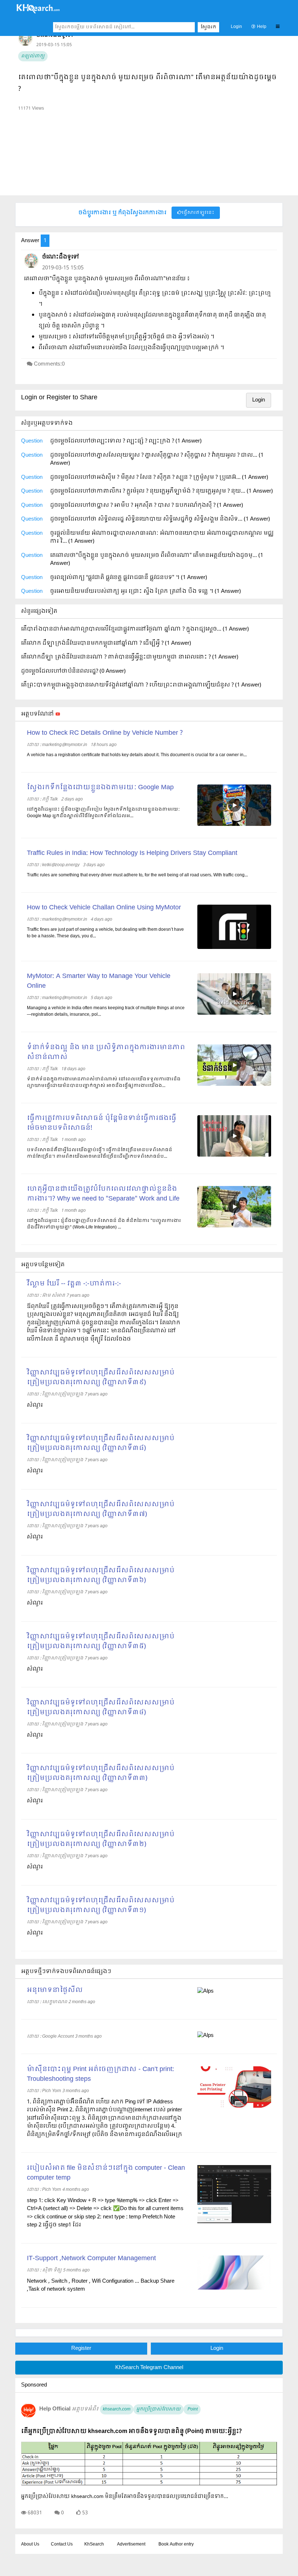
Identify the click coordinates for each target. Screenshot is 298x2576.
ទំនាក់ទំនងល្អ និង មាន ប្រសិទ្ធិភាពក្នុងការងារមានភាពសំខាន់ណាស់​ (106, 1052)
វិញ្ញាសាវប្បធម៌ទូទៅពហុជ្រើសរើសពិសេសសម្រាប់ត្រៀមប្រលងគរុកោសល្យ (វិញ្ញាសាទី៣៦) (101, 1576)
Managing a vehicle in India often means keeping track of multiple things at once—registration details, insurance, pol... (106, 1011)
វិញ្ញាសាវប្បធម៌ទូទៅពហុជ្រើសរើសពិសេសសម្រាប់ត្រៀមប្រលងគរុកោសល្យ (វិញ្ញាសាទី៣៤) (101, 1708)
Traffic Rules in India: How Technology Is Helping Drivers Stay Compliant (132, 853)
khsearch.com (117, 2409)
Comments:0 (49, 364)
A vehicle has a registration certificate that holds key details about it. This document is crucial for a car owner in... (137, 755)
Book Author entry (176, 2544)
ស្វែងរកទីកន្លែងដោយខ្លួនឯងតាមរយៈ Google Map (100, 788)
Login (236, 27)
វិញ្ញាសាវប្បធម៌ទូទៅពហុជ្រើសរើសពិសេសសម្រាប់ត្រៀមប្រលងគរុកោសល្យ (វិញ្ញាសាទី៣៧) (101, 1509)
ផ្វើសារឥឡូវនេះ (198, 213)
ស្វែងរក (208, 27)
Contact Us (62, 2544)
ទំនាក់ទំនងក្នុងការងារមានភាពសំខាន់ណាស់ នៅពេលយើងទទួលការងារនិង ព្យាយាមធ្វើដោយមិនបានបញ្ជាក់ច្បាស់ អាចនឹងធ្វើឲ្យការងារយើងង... (104, 1083)
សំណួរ (35, 1405)
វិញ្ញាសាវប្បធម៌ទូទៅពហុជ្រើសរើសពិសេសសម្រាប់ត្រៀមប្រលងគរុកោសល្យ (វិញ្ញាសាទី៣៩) (101, 1378)
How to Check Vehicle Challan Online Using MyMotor (104, 908)
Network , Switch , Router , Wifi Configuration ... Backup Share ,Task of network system (101, 2285)
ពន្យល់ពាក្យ (33, 56)
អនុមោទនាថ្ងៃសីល (55, 1990)
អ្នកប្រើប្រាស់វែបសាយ (158, 2409)
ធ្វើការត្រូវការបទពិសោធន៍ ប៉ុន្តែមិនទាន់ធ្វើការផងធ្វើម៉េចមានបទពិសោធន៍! (102, 1123)
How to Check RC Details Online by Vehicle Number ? (105, 733)
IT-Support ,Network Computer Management (91, 2259)
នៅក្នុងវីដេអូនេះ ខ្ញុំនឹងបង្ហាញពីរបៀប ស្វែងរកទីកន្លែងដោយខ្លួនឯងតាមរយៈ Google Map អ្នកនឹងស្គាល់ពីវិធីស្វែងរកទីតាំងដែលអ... (103, 813)
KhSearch (94, 2544)
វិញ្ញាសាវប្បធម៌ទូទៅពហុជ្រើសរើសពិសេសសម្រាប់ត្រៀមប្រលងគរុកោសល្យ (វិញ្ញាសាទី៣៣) (101, 1773)
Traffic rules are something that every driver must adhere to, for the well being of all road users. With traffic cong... (137, 875)
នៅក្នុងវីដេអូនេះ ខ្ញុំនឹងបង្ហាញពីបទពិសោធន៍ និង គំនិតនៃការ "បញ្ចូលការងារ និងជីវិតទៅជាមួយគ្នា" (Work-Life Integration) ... (104, 1224)
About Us (30, 2544)
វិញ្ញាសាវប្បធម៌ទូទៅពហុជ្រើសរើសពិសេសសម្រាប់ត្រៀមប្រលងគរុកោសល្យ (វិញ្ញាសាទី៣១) (101, 1905)
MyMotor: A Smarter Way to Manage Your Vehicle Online (99, 981)
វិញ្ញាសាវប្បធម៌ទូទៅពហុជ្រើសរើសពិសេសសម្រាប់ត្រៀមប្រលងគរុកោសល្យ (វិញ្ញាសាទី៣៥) (101, 1642)
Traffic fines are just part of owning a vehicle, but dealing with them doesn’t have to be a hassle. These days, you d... (105, 933)
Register (81, 2348)
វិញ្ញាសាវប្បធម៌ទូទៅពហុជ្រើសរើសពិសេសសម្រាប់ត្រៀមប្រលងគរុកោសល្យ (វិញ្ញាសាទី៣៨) (101, 1443)
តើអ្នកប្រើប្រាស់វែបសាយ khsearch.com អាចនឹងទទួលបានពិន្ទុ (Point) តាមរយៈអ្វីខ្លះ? (131, 2431)
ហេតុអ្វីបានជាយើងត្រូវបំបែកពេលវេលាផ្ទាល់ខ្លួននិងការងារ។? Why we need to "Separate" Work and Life (103, 1194)
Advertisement (131, 2544)
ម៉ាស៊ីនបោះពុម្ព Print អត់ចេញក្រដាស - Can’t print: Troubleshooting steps (100, 2074)
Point (192, 2409)
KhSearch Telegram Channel (149, 2368)
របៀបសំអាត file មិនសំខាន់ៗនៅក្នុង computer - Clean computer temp (106, 2173)
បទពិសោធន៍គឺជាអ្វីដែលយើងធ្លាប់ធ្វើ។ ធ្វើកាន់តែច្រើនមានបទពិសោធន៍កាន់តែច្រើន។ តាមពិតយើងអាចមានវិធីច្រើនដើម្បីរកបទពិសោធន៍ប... (100, 1153)
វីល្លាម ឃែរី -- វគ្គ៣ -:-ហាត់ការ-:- (74, 1284)
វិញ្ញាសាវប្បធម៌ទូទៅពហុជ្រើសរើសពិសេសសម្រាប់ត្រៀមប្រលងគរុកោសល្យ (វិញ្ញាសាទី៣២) (101, 1839)
